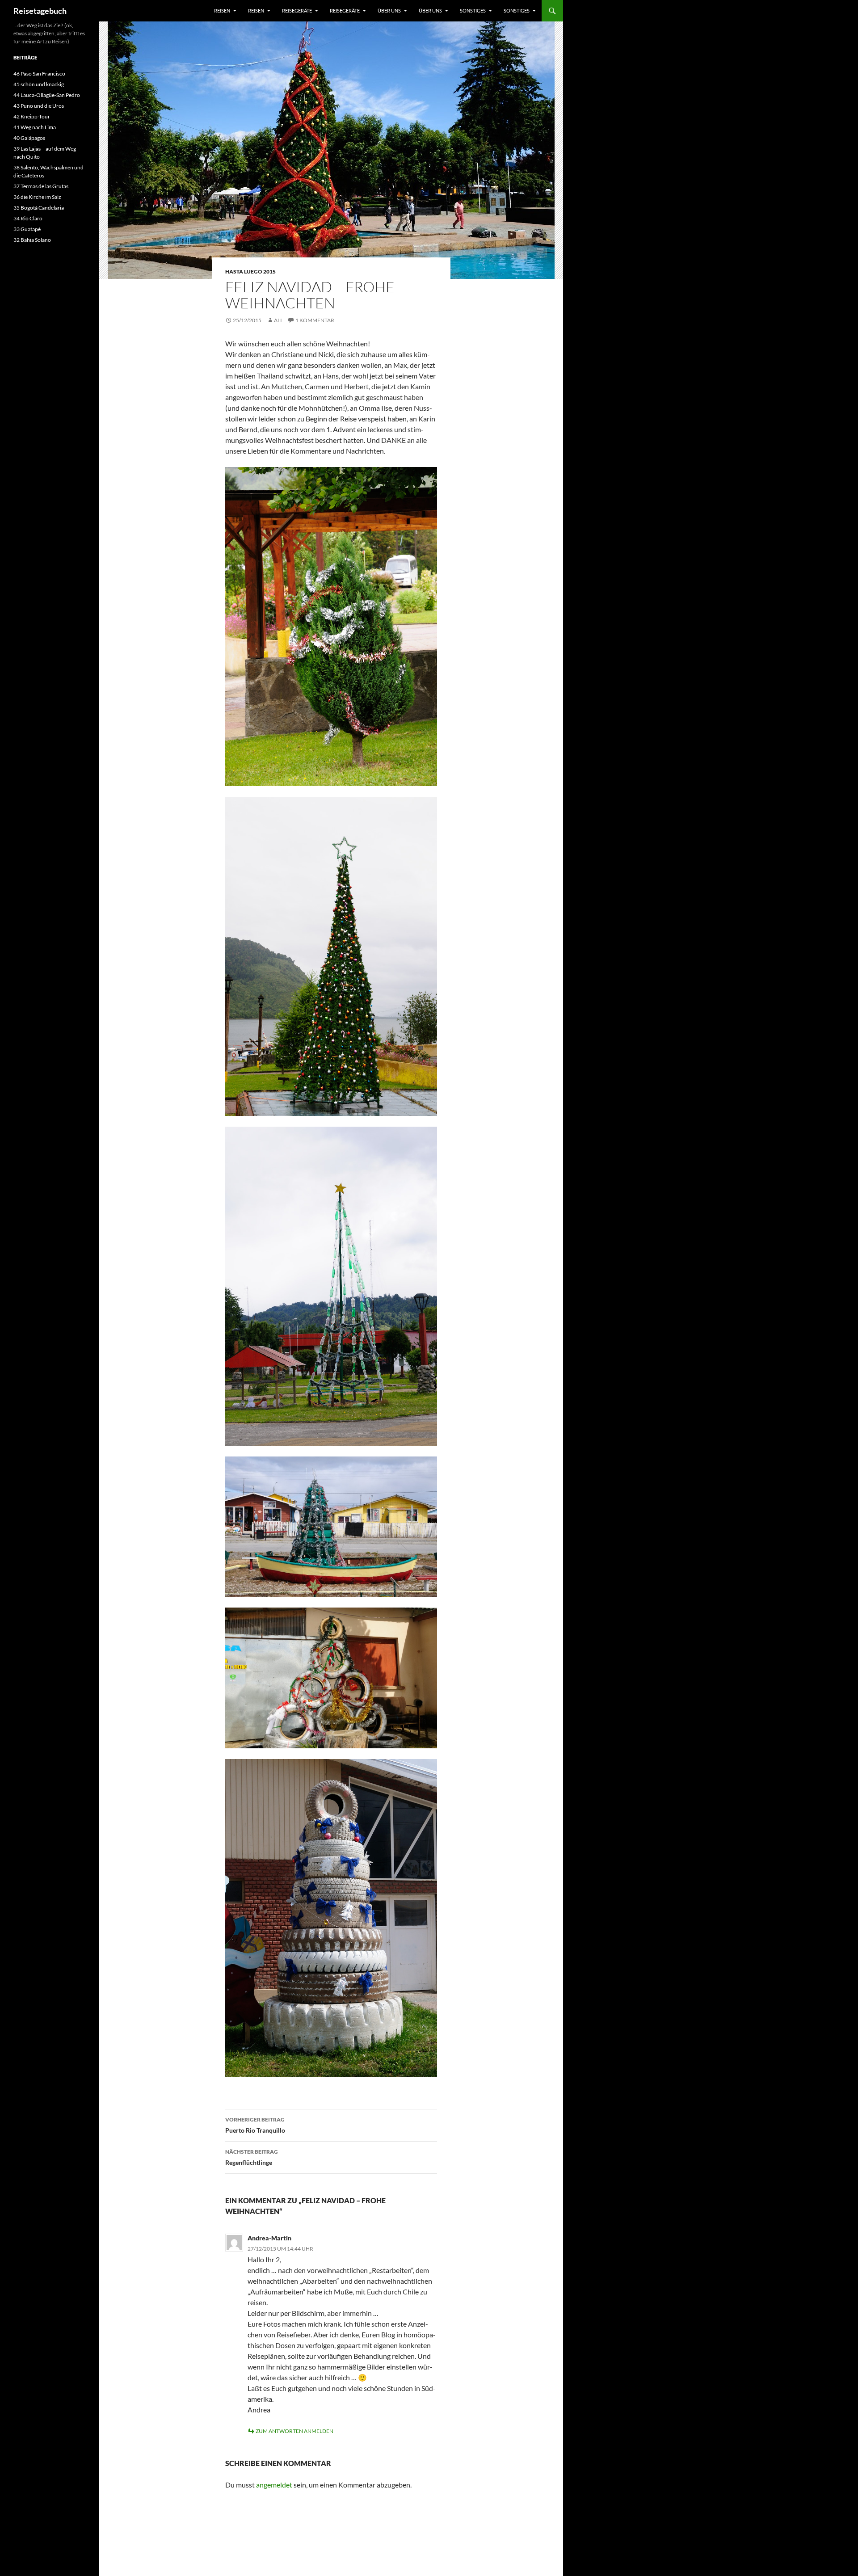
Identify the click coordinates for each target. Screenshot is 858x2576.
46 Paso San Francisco (39, 74)
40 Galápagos (29, 138)
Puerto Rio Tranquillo (255, 2125)
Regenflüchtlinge (252, 2157)
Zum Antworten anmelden (294, 2431)
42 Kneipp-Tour (32, 116)
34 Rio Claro (28, 218)
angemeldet (274, 2485)
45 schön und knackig (39, 84)
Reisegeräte (297, 11)
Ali (278, 320)
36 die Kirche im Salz (37, 197)
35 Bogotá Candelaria (39, 208)
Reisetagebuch (40, 11)
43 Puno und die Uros (39, 106)
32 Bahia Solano (32, 240)
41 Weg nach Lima (35, 127)
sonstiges (473, 11)
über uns (389, 11)
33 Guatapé (27, 229)
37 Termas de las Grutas (41, 186)
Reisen (222, 11)
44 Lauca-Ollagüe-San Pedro (47, 95)
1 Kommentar (315, 320)
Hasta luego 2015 (250, 271)
